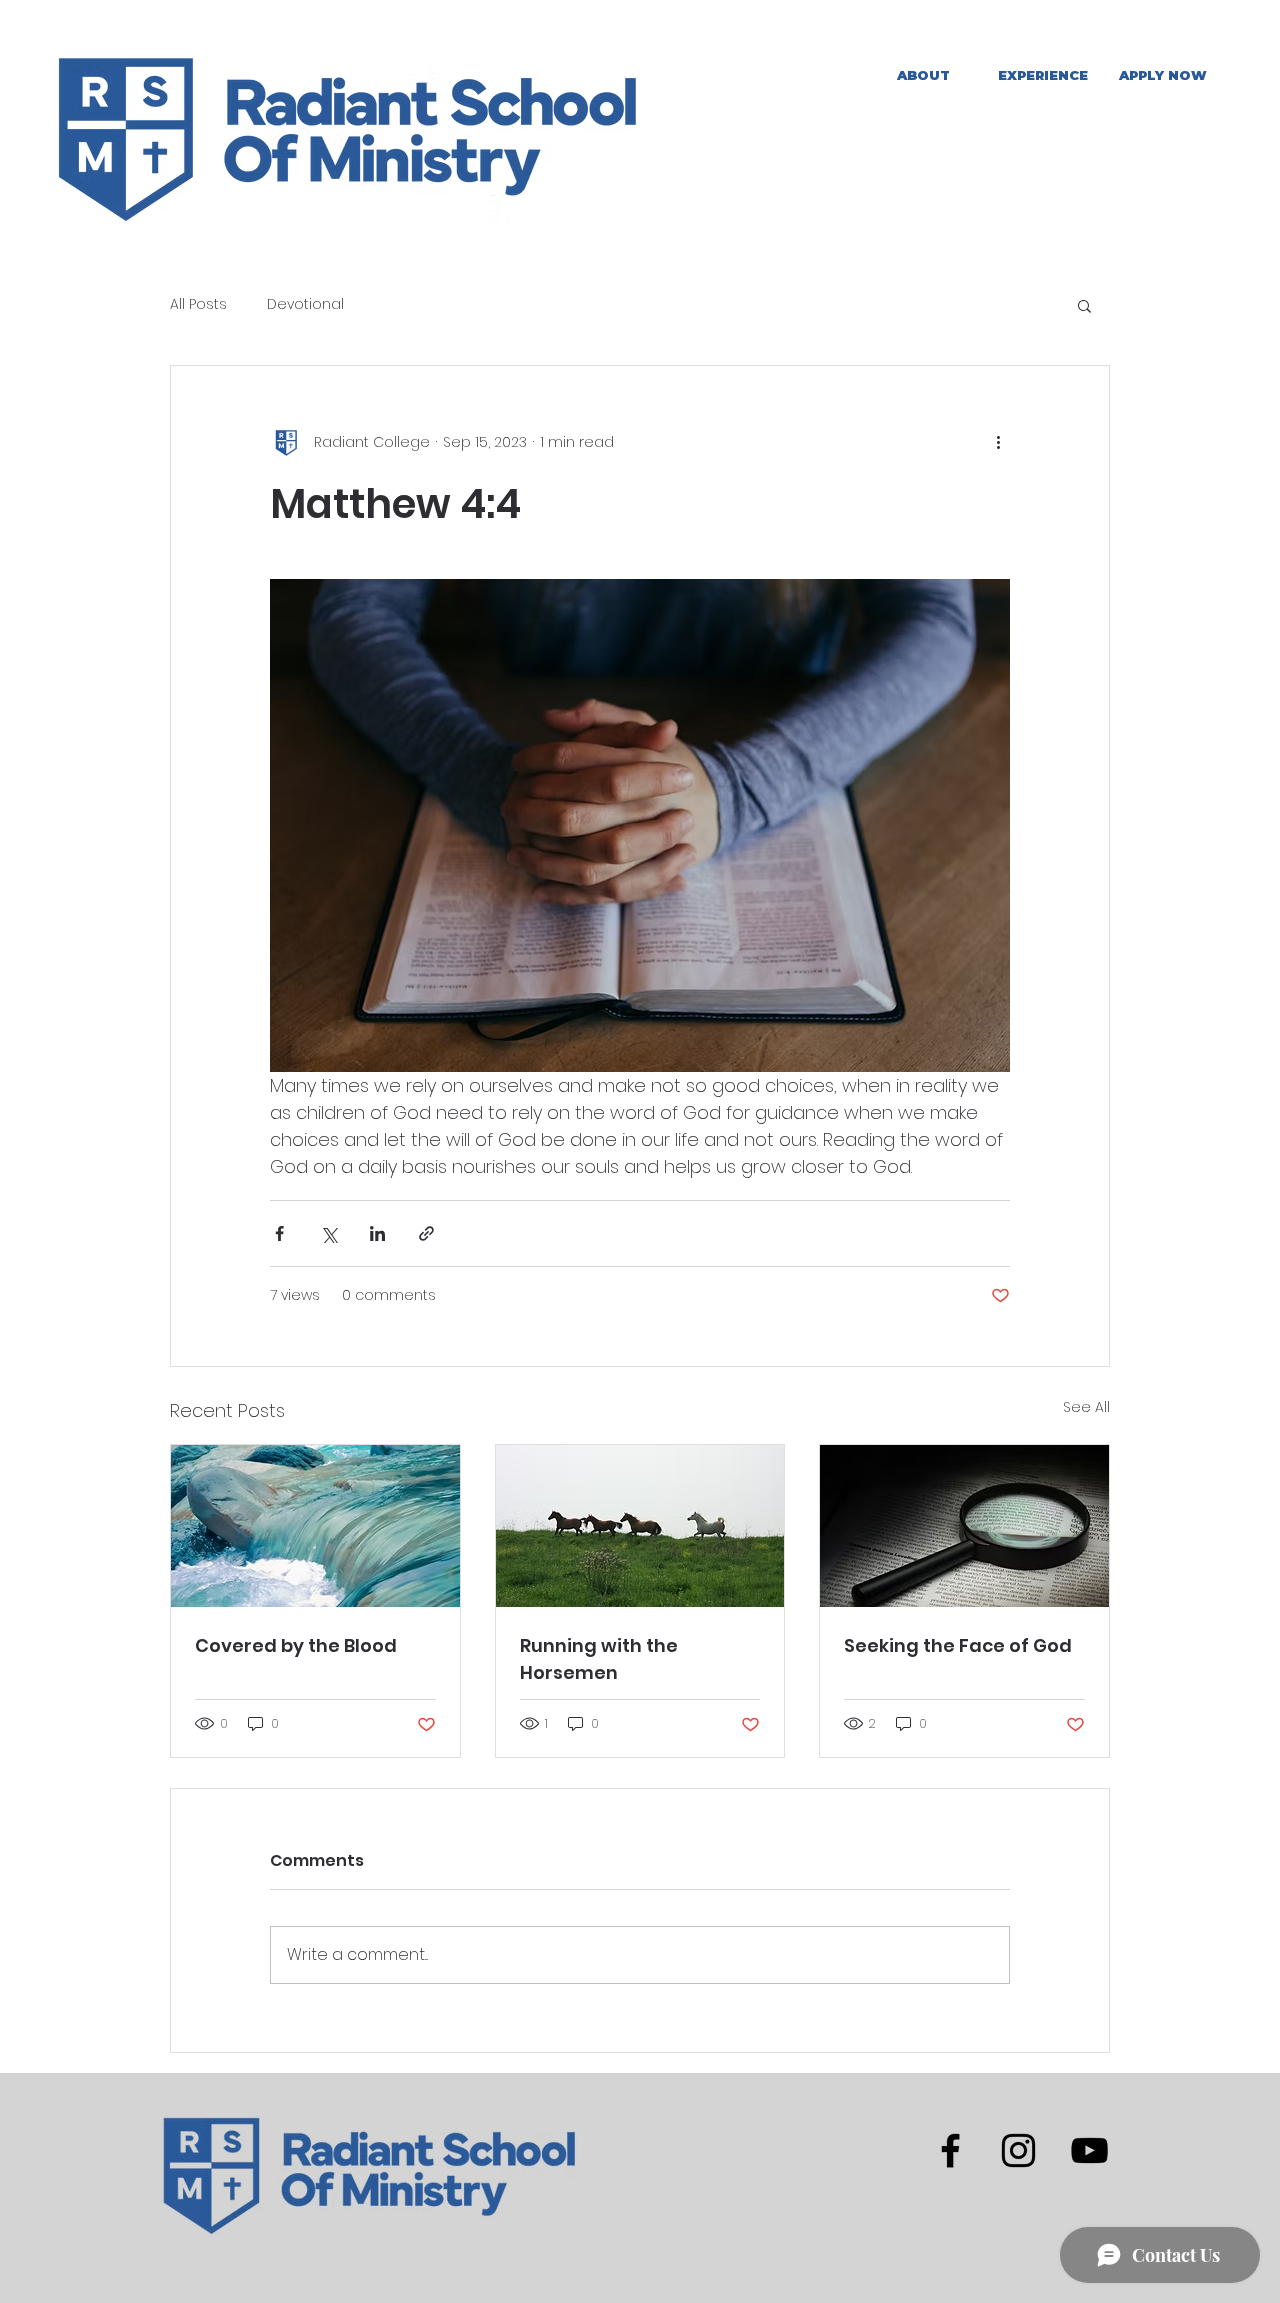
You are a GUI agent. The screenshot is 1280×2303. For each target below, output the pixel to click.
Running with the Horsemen (599, 1659)
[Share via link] (426, 1233)
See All (1086, 1407)
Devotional (305, 304)
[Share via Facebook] (279, 1233)
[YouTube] (1089, 2150)
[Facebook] (950, 2150)
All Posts (198, 304)
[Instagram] (1018, 2150)
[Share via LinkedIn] (377, 1233)
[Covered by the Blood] (315, 1526)
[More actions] (998, 442)
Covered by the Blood (296, 1645)
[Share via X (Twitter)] (328, 1233)
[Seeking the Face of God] (964, 1526)
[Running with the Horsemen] (640, 1526)
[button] (1043, 75)
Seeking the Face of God (958, 1645)
